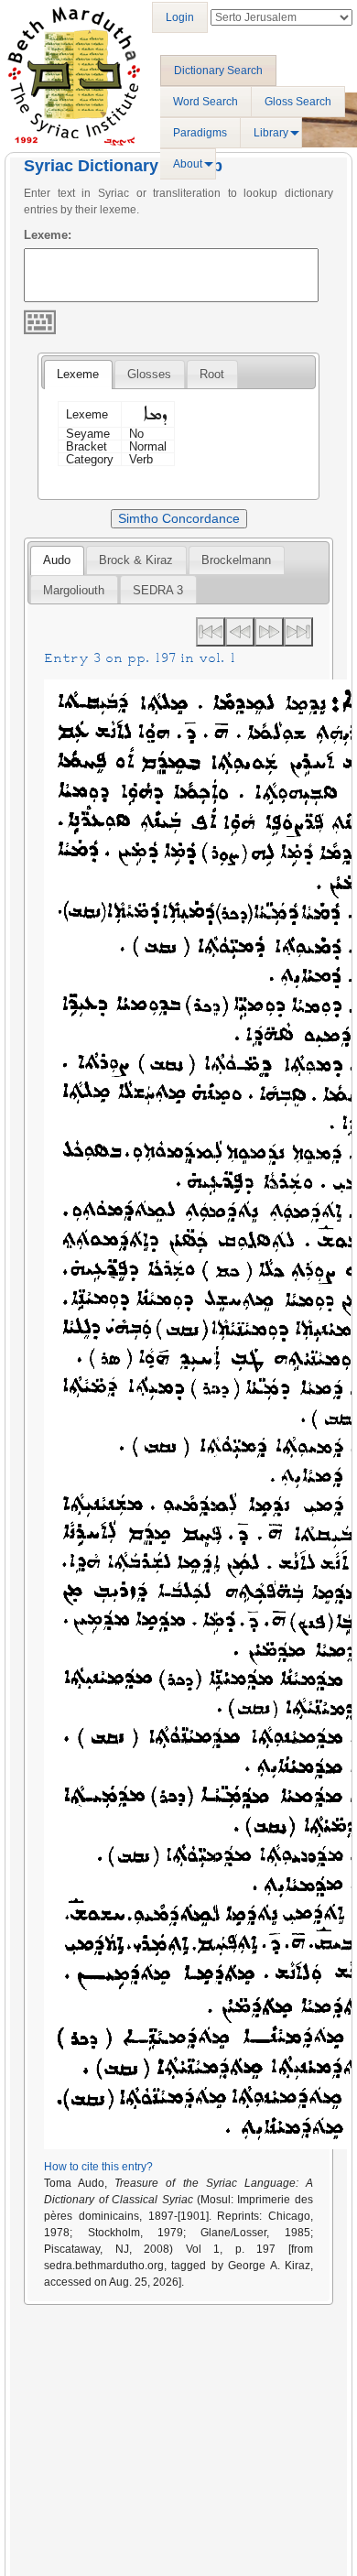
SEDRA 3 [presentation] (158, 590)
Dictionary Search (218, 71)
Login (180, 17)
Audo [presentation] (57, 560)
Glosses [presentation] (149, 374)
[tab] (78, 375)
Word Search (206, 102)
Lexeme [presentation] (78, 374)
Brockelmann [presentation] (236, 560)
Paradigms (200, 133)
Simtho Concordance (179, 518)
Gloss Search (298, 102)
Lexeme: (48, 235)
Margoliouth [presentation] (74, 590)
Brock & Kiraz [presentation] (136, 560)
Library (271, 133)
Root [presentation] (212, 374)
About (188, 164)
